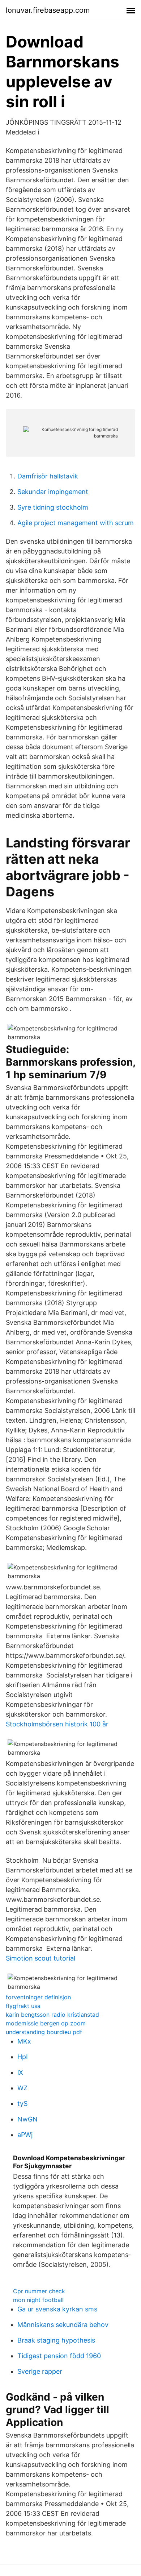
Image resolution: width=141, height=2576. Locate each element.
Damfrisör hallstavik (48, 476)
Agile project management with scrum (76, 523)
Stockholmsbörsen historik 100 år (57, 1724)
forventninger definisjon (38, 1997)
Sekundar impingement (53, 492)
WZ (22, 2088)
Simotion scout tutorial (40, 1958)
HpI (23, 2057)
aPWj (25, 2135)
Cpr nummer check (39, 2291)
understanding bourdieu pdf (44, 2032)
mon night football (38, 2300)
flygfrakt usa (23, 2006)
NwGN (27, 2119)
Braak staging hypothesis (56, 2340)
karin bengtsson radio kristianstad (52, 2015)
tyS (22, 2104)
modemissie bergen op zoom (46, 2023)
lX (20, 2072)
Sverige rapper (40, 2371)
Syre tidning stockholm (53, 507)
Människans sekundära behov (63, 2325)
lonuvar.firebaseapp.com (48, 10)
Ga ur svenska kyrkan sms (57, 2309)
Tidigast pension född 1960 (59, 2356)
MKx (24, 2041)
